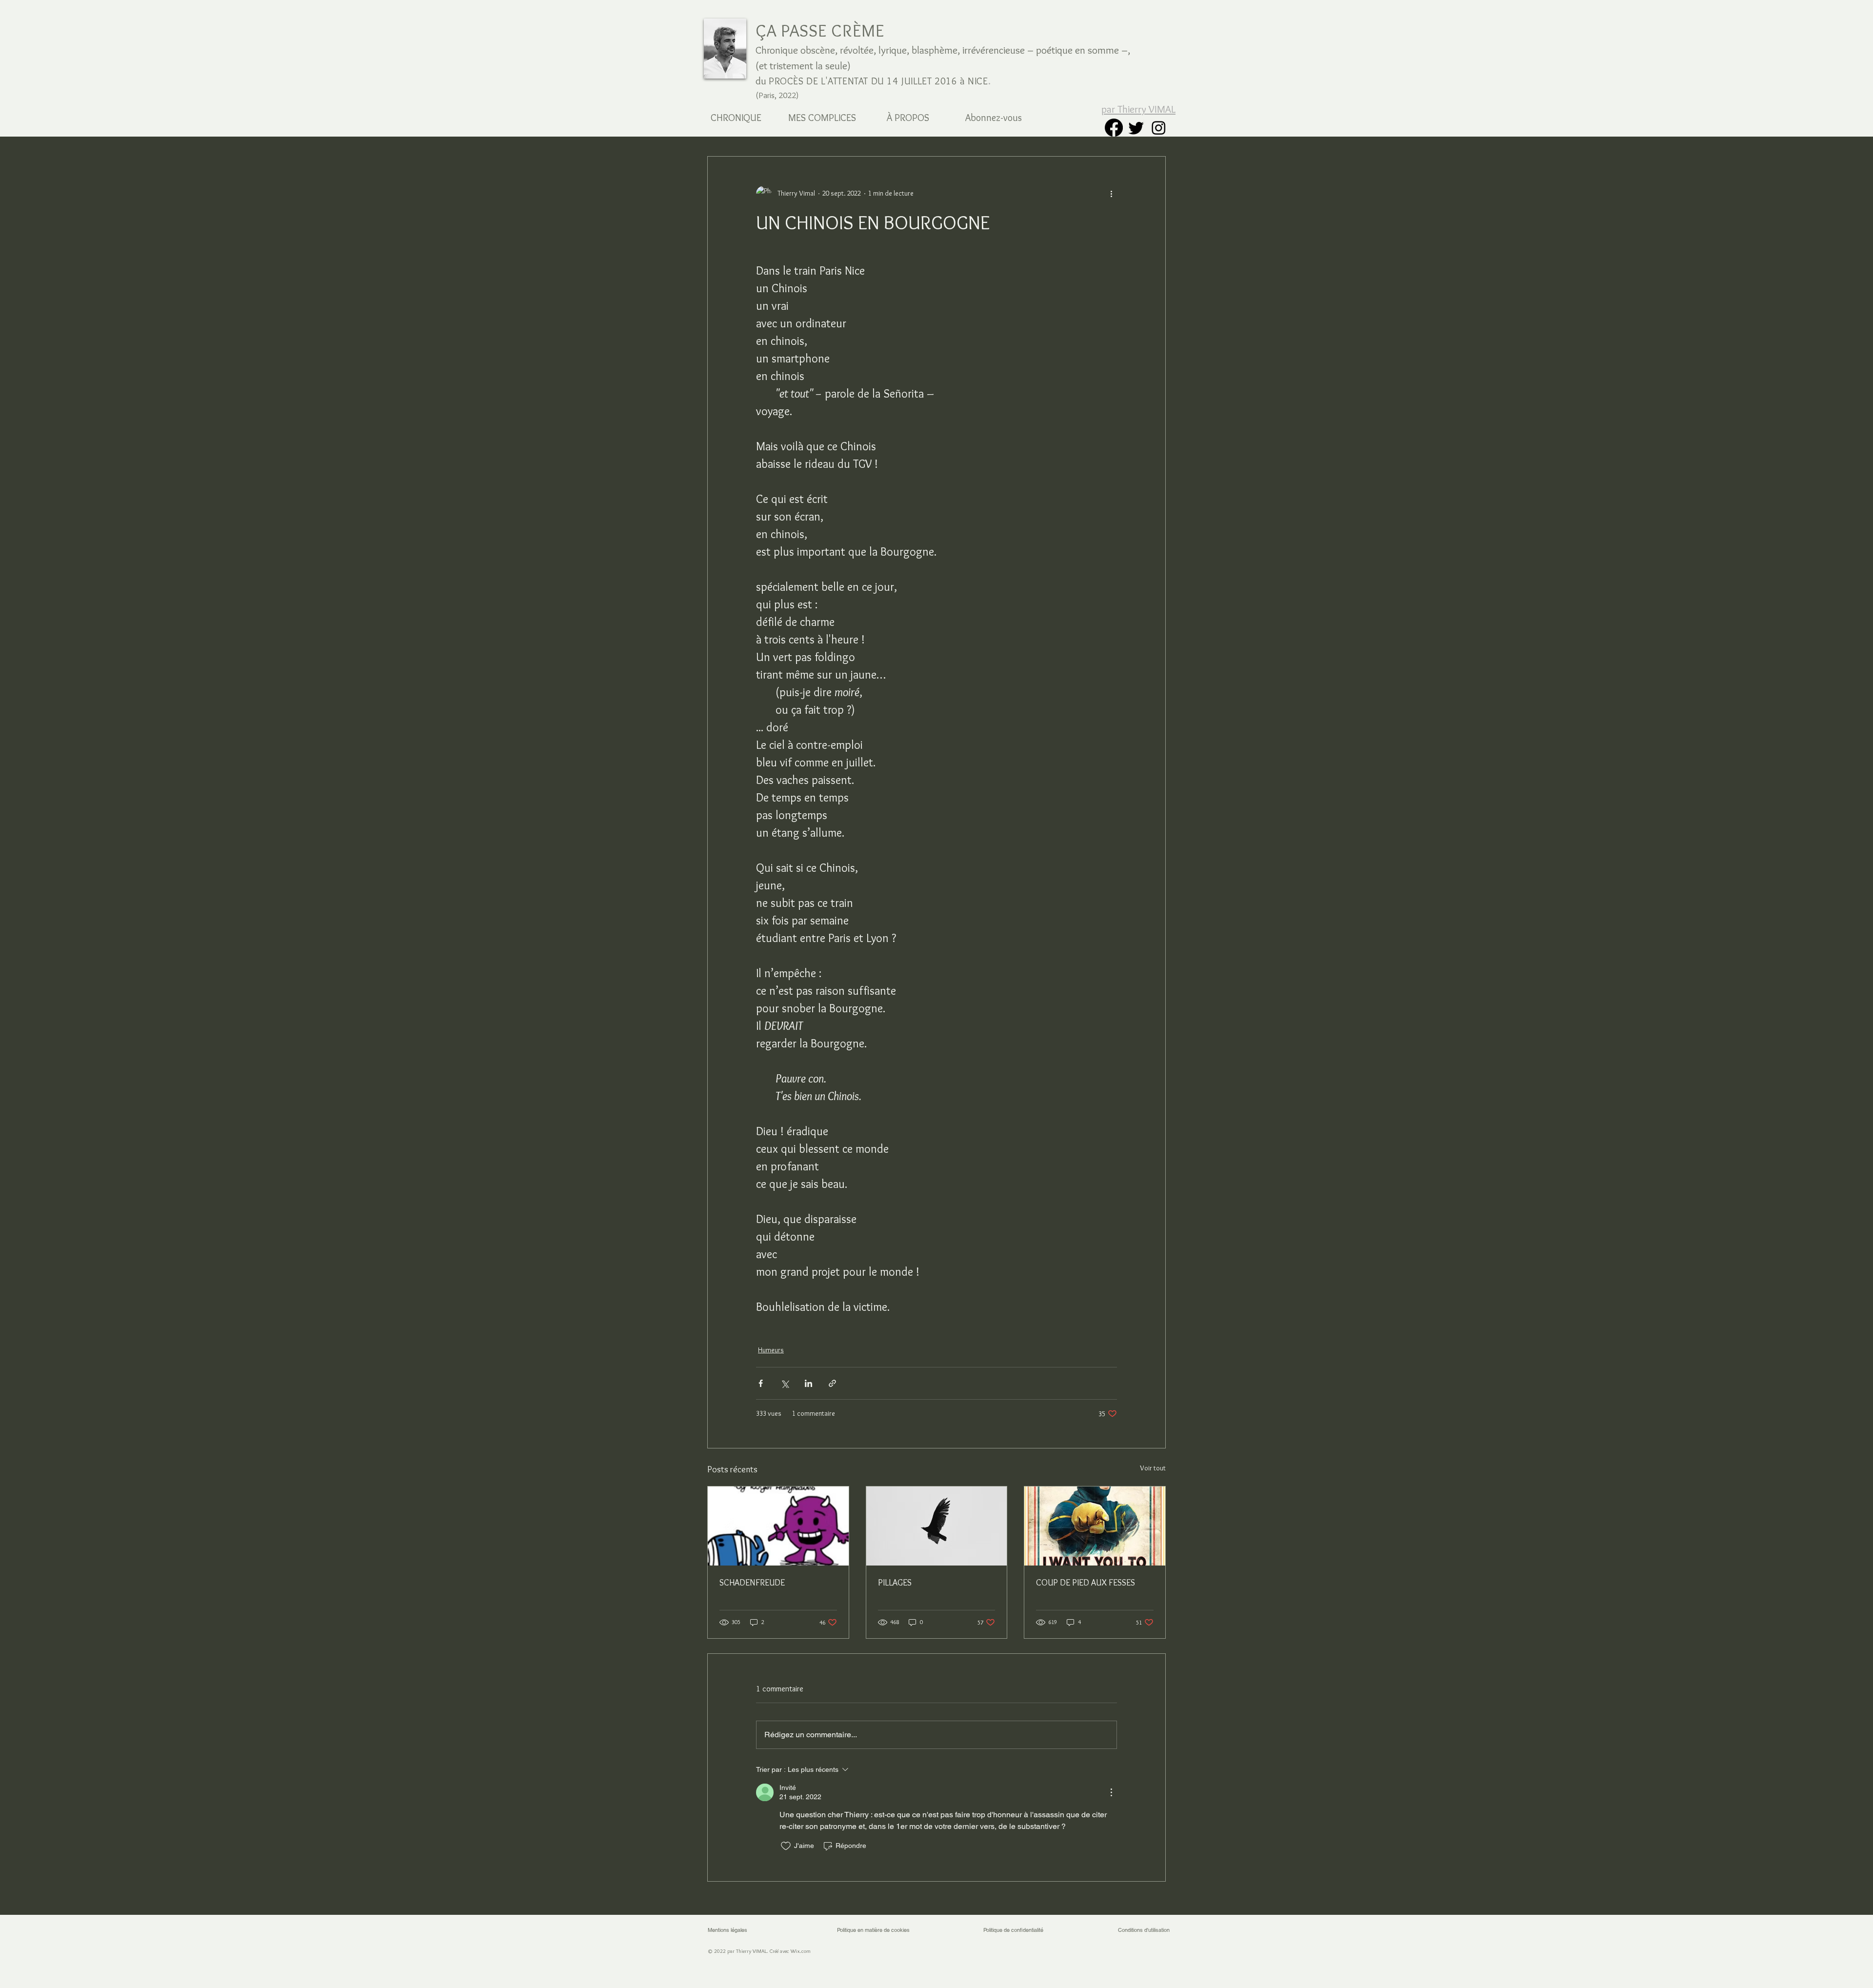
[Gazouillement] (1136, 128)
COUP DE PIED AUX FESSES (1086, 1583)
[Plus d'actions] (1111, 194)
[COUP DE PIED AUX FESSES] (1095, 1526)
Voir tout (1153, 1468)
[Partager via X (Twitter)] (785, 1383)
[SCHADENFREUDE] (778, 1526)
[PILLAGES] (937, 1526)
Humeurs (771, 1350)
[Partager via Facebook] (761, 1383)
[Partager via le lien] (832, 1383)
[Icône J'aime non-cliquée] (786, 1846)
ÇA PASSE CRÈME (820, 30)
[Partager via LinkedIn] (808, 1383)
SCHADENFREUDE (752, 1583)
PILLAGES (895, 1583)
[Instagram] (1159, 128)
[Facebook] (1114, 128)
